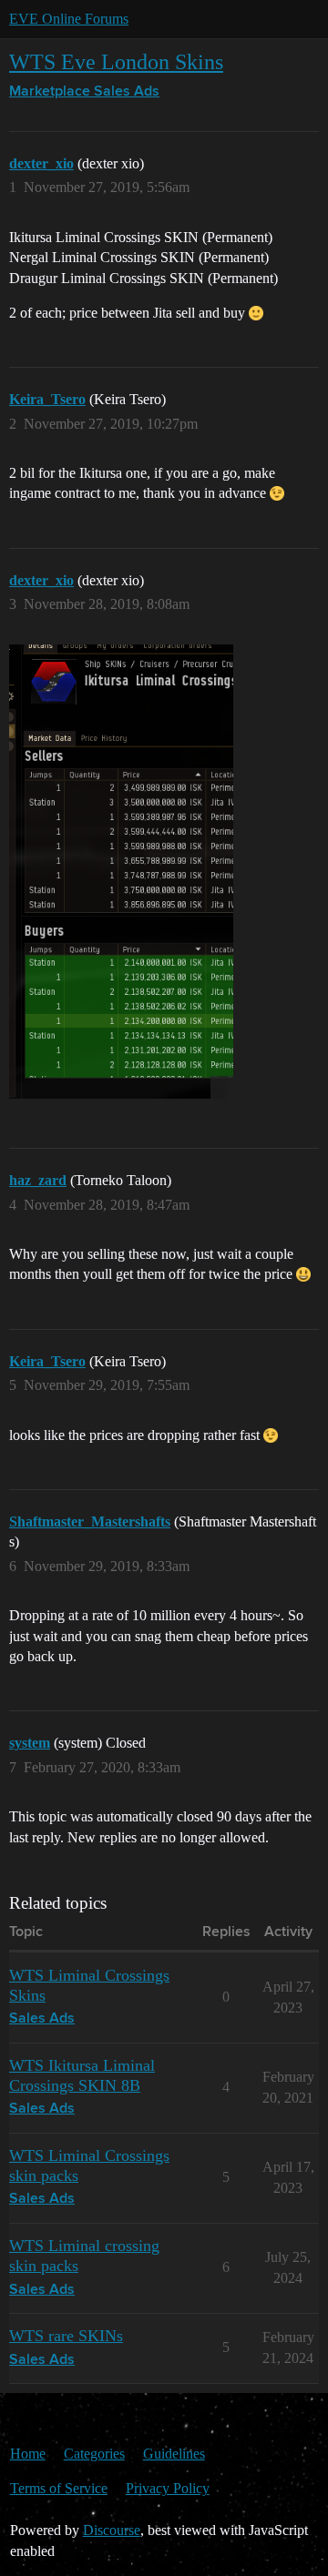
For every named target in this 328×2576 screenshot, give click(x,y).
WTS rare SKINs (66, 2336)
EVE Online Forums (69, 19)
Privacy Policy (168, 2488)
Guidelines (174, 2454)
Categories (94, 2454)
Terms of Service (59, 2488)
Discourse (112, 2530)
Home (28, 2454)
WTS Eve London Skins (116, 61)
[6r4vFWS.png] (121, 872)
